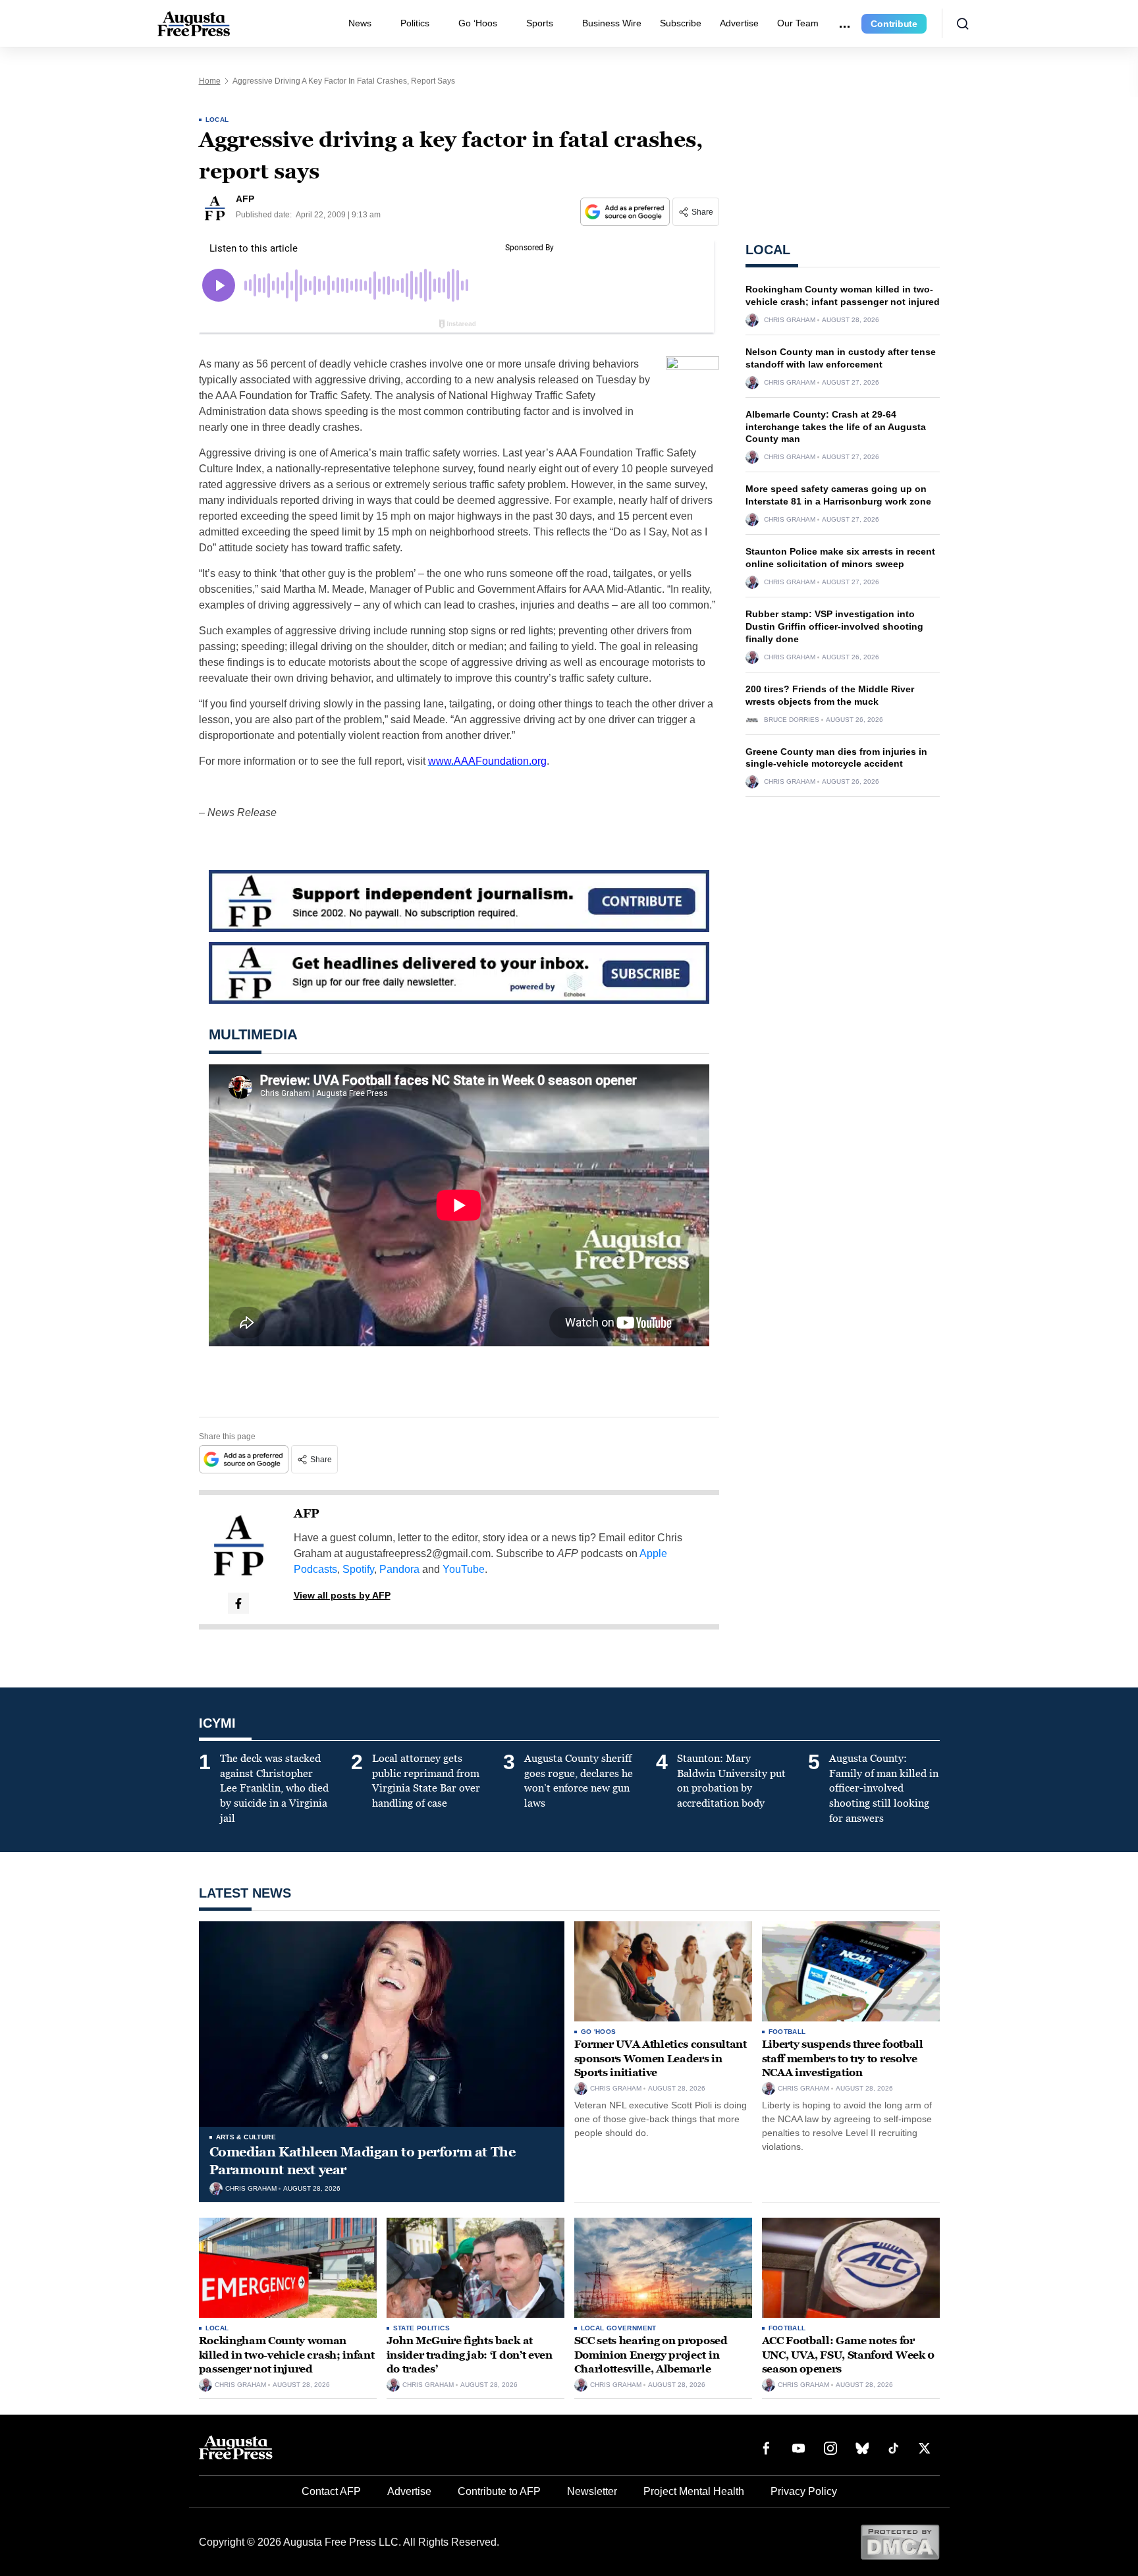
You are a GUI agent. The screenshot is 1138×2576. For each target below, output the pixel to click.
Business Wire (612, 23)
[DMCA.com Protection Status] (900, 2541)
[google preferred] (626, 212)
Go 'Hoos (599, 2032)
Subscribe (681, 23)
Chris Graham (790, 320)
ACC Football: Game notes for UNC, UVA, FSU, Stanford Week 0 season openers (848, 2355)
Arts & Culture (246, 2137)
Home (210, 81)
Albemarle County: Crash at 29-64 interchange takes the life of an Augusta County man (836, 427)
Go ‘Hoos (478, 23)
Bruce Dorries (792, 720)
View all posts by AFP (342, 1595)
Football (787, 2032)
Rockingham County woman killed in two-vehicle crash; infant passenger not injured (287, 2355)
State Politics (422, 2328)
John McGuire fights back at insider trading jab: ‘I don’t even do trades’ (470, 2355)
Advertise (739, 23)
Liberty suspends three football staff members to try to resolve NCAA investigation (843, 2058)
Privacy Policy (804, 2491)
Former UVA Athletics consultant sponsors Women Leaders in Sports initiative (661, 2058)
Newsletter (592, 2491)
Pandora (399, 1569)
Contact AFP (331, 2491)
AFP (307, 1514)
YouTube (464, 1569)
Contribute (894, 24)
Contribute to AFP (499, 2491)
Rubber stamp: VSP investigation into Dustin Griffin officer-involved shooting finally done (834, 626)
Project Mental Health (694, 2491)
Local (217, 120)
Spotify (358, 1569)
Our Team (798, 23)
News (360, 23)
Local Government (619, 2328)
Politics (415, 23)
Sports (540, 23)
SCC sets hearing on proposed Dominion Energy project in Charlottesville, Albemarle (651, 2355)
